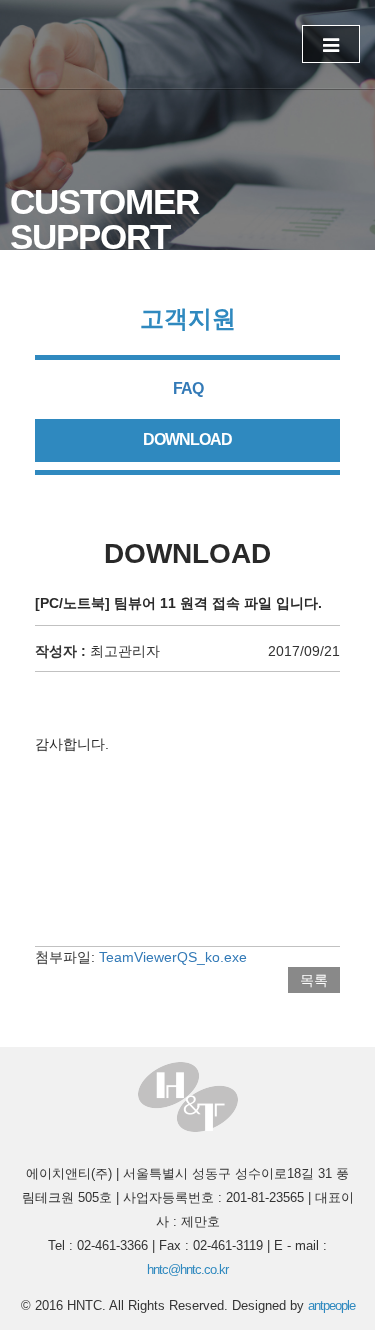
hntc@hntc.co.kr (187, 1269)
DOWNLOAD (187, 439)
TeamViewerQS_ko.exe (173, 957)
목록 (314, 980)
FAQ (188, 388)
